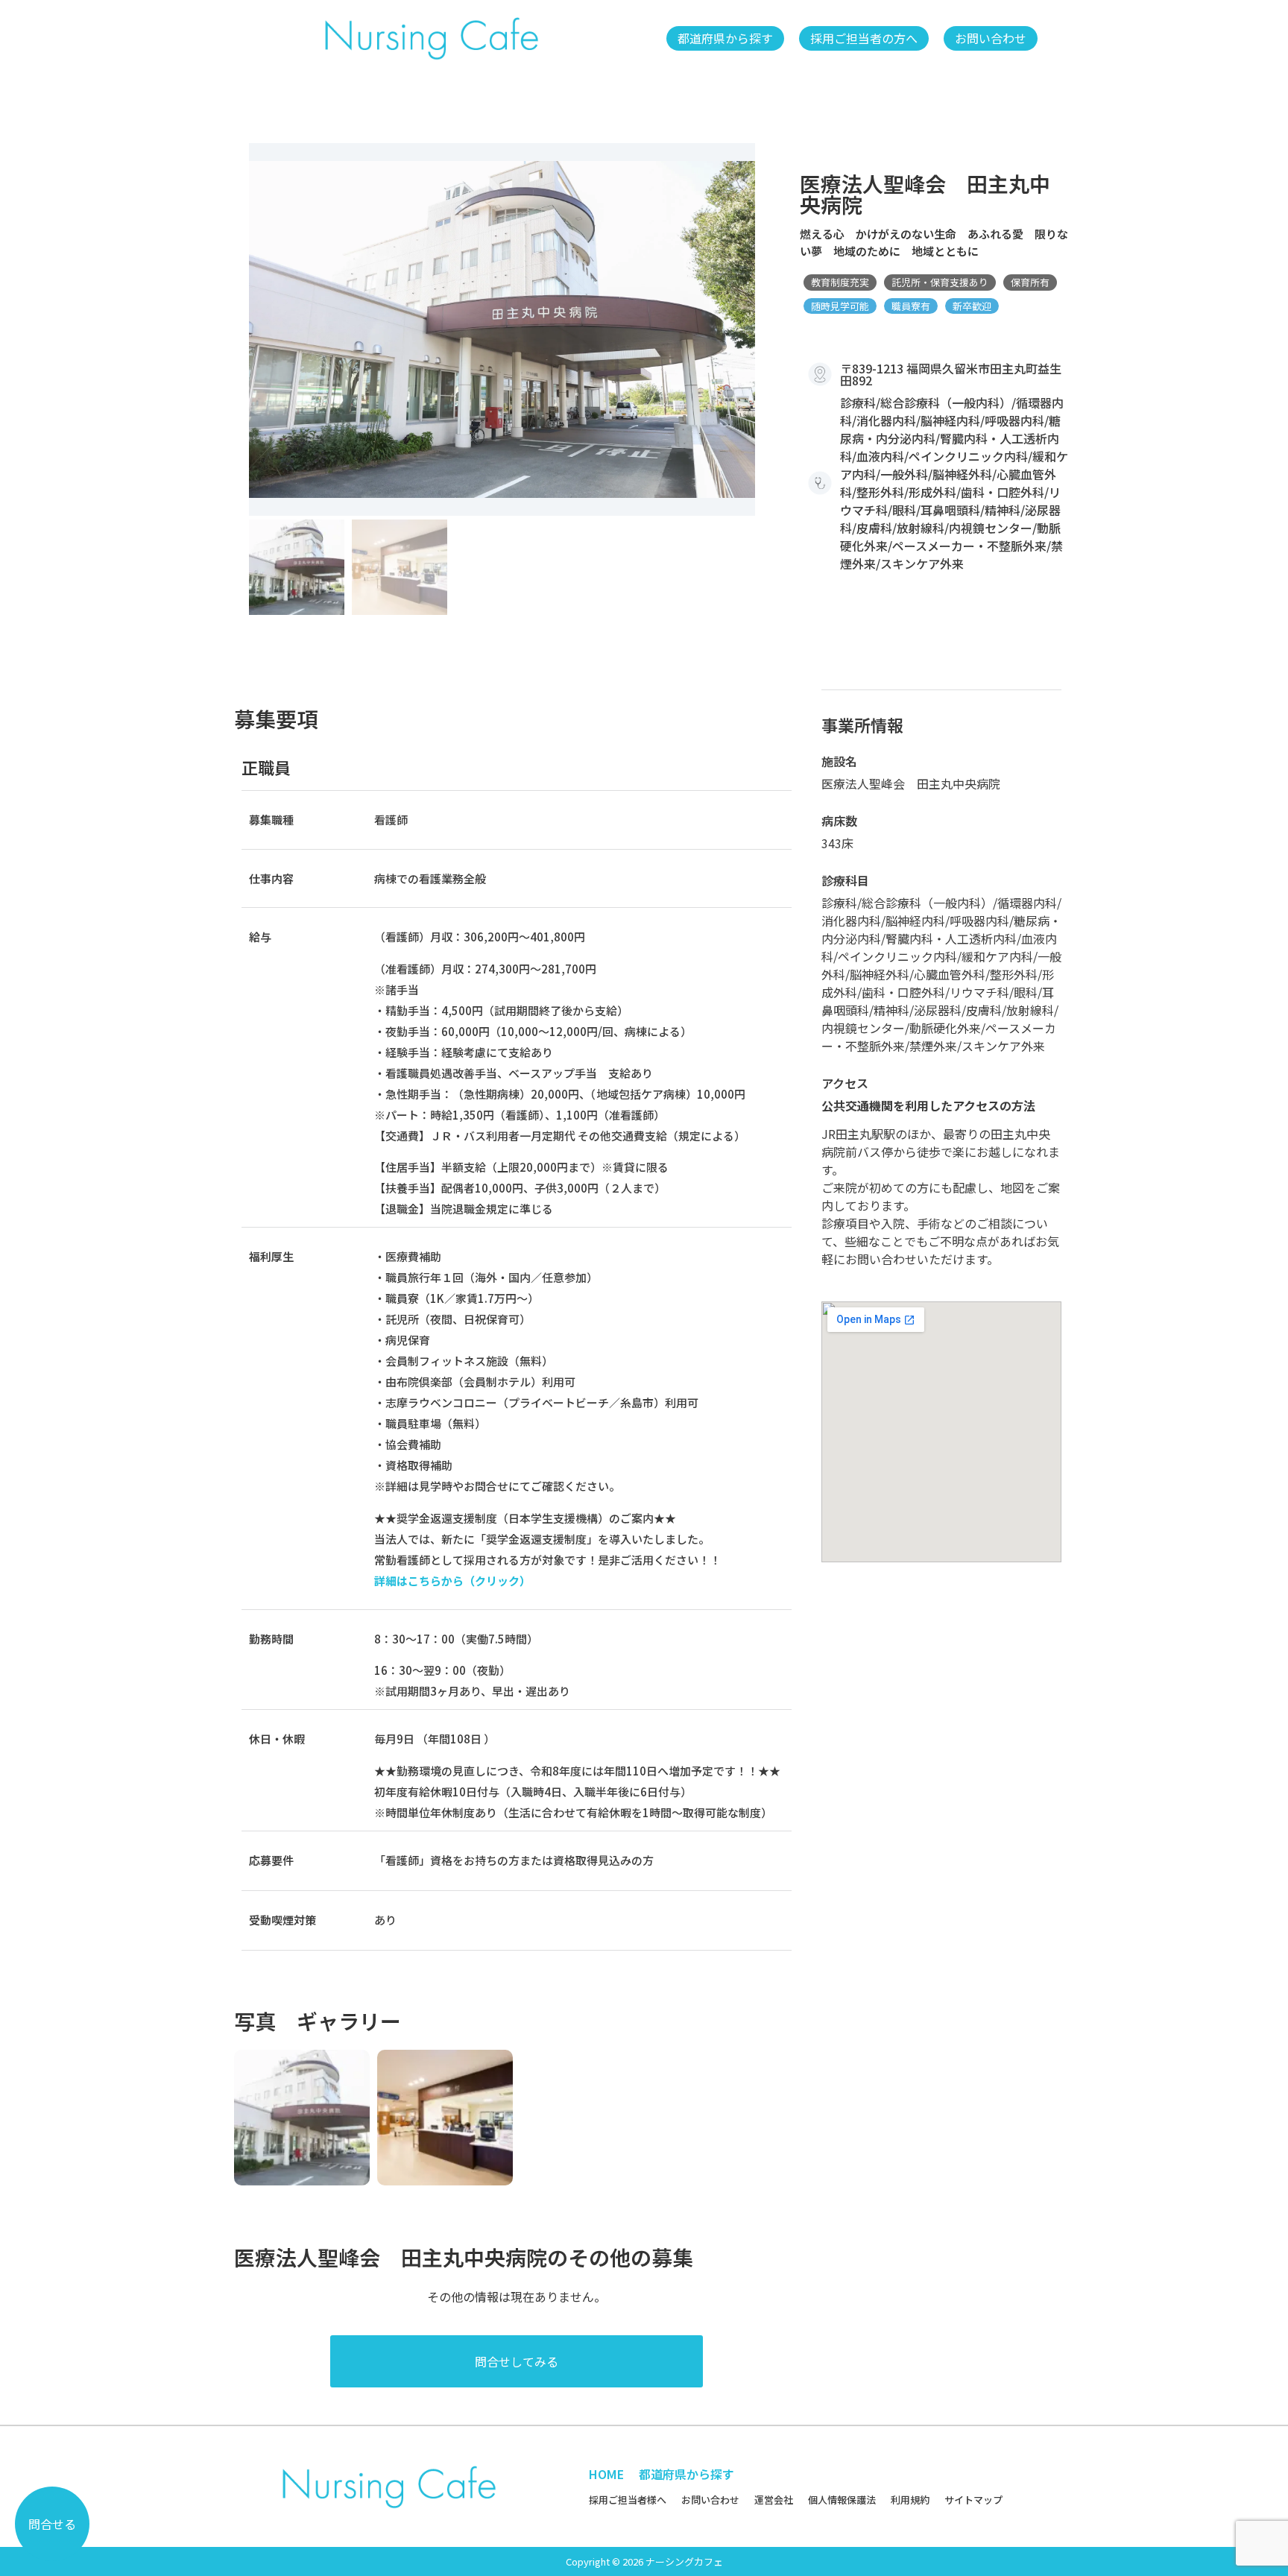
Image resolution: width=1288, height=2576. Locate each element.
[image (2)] (445, 2118)
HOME (606, 2474)
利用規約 (910, 2500)
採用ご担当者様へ (628, 2500)
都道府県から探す (725, 38)
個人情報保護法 (842, 2500)
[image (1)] (502, 329)
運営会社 (774, 2500)
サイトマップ (973, 2500)
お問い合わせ (991, 38)
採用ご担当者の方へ (864, 38)
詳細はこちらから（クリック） (452, 1581)
